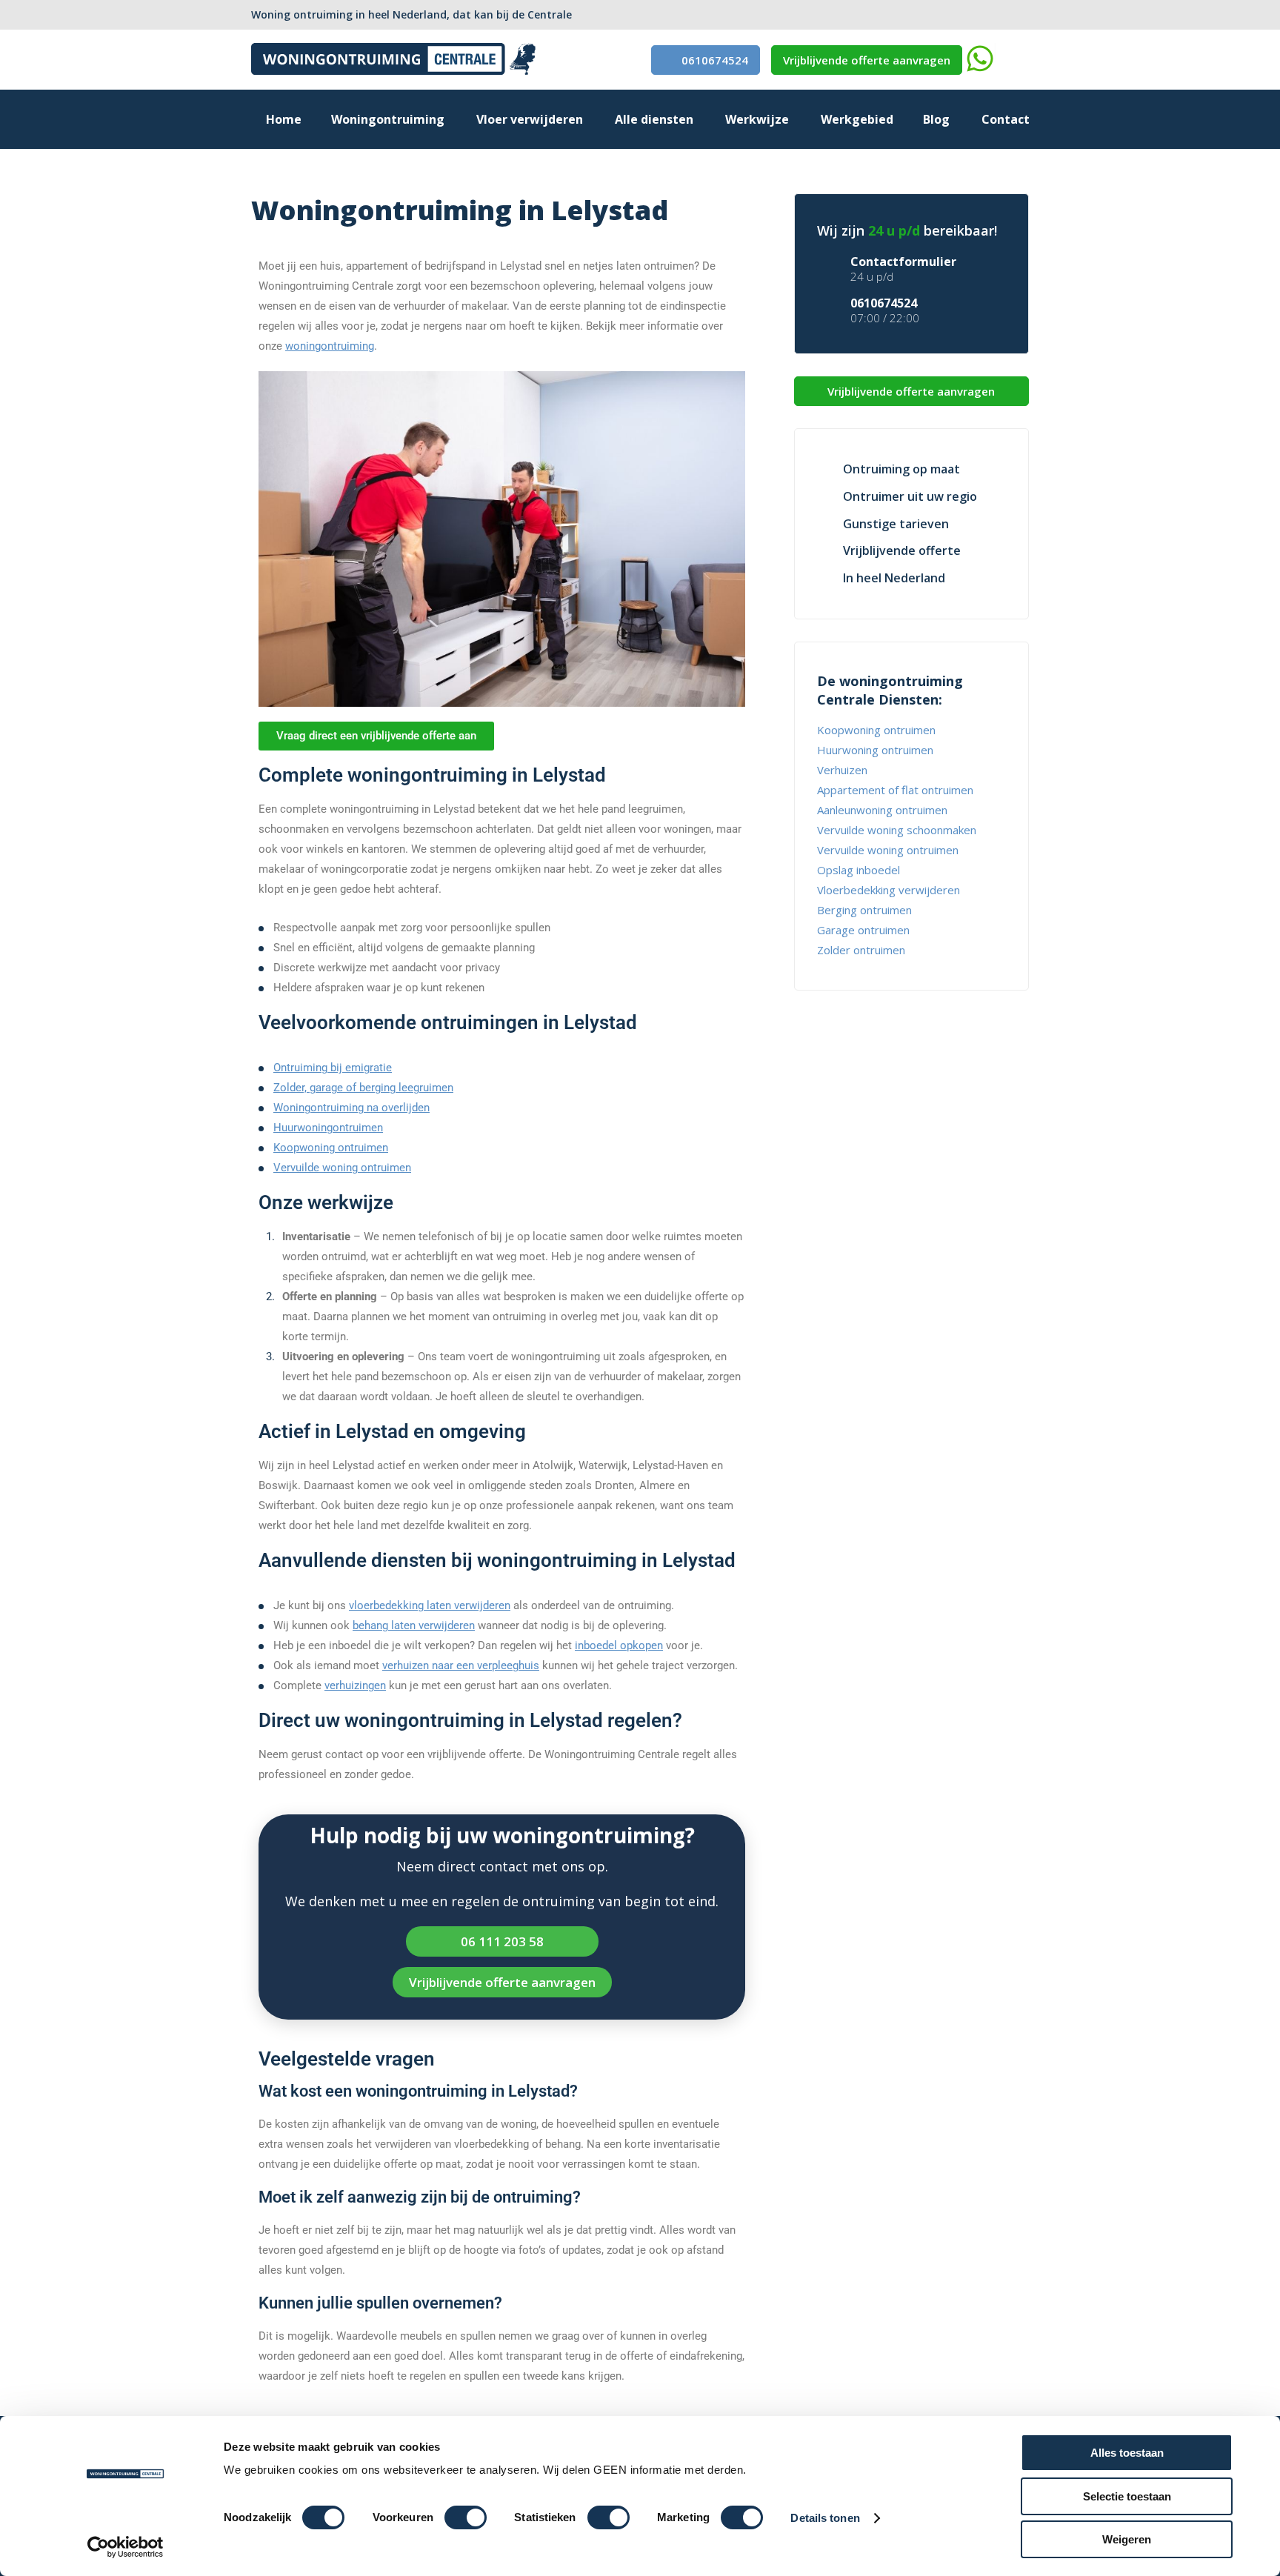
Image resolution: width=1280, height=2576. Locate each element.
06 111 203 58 (502, 1941)
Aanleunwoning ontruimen (882, 810)
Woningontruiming (388, 119)
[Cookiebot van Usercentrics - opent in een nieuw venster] (126, 2547)
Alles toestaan (1127, 2453)
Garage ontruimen (863, 930)
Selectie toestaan (1127, 2496)
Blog (936, 119)
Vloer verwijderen (530, 119)
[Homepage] (394, 70)
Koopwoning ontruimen (331, 1148)
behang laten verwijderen (414, 1625)
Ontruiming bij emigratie (333, 1068)
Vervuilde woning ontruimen (342, 1168)
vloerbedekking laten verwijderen (430, 1605)
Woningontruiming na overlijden (351, 1108)
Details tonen (825, 2518)
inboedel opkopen (619, 1645)
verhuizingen (355, 1685)
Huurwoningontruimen (328, 1128)
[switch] (466, 2517)
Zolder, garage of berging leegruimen (363, 1088)
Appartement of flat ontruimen (895, 790)
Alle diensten (654, 119)
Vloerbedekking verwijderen (889, 890)
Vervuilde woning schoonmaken (897, 830)
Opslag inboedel (859, 870)
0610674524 (715, 60)
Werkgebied (857, 119)
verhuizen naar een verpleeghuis (461, 1665)
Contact (1006, 119)
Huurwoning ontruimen (875, 750)
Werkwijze (757, 119)
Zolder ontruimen (861, 950)
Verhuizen (842, 770)
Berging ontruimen (864, 910)
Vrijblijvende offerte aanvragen (867, 60)
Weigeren (1127, 2539)
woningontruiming (330, 346)
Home (284, 119)
